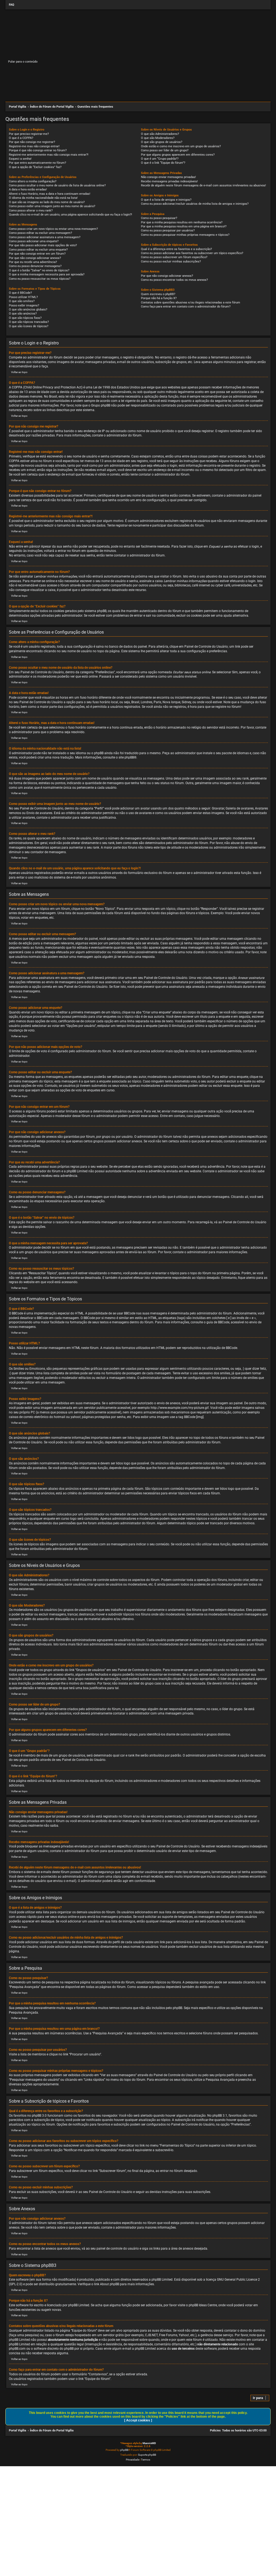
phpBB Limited (162, 2280)
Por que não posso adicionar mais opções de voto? (43, 245)
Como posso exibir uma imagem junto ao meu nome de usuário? (52, 206)
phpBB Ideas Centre (203, 2305)
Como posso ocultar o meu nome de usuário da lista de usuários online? (57, 185)
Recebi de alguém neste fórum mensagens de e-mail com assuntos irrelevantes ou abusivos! (203, 185)
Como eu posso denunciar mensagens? (35, 266)
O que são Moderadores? (158, 138)
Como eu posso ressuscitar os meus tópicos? (40, 279)
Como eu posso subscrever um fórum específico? (174, 257)
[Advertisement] (138, 86)
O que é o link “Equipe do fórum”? (163, 163)
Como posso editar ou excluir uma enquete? (38, 250)
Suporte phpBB (147, 2455)
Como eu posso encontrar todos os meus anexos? (174, 280)
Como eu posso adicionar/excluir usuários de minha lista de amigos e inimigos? (195, 204)
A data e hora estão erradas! (28, 189)
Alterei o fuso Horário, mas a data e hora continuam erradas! (50, 194)
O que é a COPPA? (21, 138)
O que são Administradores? (160, 134)
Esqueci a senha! (20, 159)
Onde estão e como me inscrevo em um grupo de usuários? (181, 146)
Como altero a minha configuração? (33, 181)
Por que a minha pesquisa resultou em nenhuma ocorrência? (182, 222)
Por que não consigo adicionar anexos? (35, 258)
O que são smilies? (22, 301)
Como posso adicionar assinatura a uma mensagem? (45, 237)
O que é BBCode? (20, 293)
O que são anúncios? (23, 314)
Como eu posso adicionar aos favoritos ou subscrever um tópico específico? (192, 253)
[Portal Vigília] (78, 58)
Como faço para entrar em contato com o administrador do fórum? (186, 307)
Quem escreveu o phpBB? (158, 294)
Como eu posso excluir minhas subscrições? (171, 262)
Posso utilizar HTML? (23, 297)
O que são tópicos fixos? (25, 318)
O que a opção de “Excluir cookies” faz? (35, 167)
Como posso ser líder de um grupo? (165, 150)
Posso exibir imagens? (24, 305)
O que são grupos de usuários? (162, 142)
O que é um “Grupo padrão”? (160, 159)
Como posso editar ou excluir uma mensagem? (40, 233)
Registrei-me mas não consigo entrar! (34, 146)
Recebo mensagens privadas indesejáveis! (169, 181)
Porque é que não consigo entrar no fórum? (38, 150)
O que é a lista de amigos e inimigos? (166, 200)
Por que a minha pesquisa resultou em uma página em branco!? (184, 226)
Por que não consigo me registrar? (32, 142)
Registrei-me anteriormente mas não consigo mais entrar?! (49, 155)
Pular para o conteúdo (23, 62)
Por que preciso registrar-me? (29, 134)
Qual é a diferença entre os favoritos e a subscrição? (176, 249)
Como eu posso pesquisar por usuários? (168, 230)
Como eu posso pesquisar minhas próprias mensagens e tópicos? (185, 235)
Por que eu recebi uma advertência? (33, 262)
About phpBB (110, 2284)
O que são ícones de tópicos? (29, 326)
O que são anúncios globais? (28, 310)
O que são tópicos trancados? (29, 322)
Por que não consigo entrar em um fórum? (37, 254)
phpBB (129, 757)
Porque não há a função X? (159, 298)
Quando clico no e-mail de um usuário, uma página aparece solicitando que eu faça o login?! (70, 215)
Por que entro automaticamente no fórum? (37, 163)
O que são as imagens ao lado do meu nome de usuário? (47, 202)
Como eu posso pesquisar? (159, 218)
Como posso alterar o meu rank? (31, 211)
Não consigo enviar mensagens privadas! (168, 177)
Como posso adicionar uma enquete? (34, 241)
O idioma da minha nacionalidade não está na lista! (43, 198)
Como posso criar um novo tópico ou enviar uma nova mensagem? (53, 229)
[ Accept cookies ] (138, 2420)
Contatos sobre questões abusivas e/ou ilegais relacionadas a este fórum (191, 303)
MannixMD (149, 2443)
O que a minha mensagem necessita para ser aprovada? (47, 274)
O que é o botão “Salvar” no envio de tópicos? (39, 270)
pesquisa (31, 2335)
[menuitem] (11, 5)
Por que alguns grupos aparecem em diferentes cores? (178, 155)
